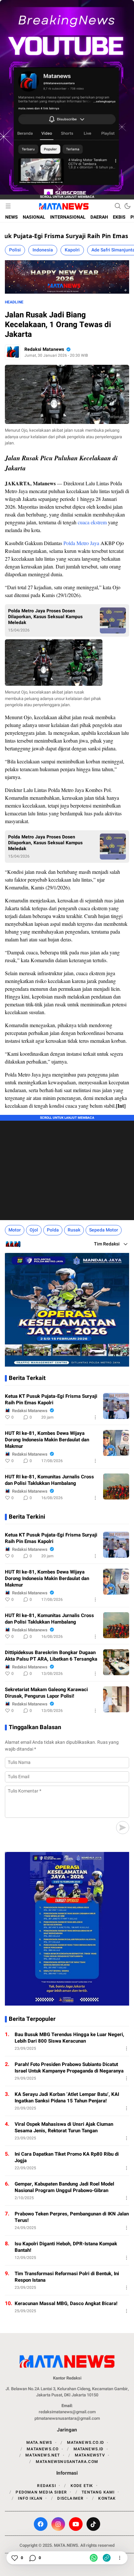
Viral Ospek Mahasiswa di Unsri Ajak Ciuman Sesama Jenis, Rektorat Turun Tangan (64, 2127)
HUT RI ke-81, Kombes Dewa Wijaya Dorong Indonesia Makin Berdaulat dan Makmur (47, 1440)
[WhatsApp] (94, 2558)
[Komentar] (32, 2558)
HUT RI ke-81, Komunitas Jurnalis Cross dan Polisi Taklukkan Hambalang (49, 1480)
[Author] (13, 352)
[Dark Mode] (127, 206)
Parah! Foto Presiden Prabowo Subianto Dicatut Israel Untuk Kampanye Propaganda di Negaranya (69, 2068)
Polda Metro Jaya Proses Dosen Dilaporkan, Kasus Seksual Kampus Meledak (45, 617)
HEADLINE (14, 302)
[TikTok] (93, 2524)
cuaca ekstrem (92, 522)
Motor (15, 1230)
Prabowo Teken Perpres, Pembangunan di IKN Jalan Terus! (72, 2217)
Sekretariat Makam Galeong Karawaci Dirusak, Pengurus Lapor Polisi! (46, 1693)
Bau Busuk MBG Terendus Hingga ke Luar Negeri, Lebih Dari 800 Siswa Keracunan (69, 2038)
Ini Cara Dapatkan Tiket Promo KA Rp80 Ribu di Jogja (67, 2157)
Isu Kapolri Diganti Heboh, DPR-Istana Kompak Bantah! (66, 2247)
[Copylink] (107, 2558)
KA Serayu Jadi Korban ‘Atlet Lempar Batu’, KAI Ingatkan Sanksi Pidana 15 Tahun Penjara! (67, 2098)
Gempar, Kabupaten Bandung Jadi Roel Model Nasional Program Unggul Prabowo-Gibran (64, 2187)
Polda (53, 1230)
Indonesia (43, 250)
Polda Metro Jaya (81, 543)
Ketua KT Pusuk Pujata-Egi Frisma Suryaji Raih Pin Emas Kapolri (51, 1399)
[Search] (118, 206)
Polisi (15, 250)
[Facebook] (41, 2524)
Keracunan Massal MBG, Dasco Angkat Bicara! (66, 2303)
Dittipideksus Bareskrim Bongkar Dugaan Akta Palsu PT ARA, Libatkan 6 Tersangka (51, 1656)
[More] (95, 1417)
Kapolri (72, 250)
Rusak (74, 1230)
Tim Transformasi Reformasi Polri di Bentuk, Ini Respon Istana (67, 2277)
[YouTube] (76, 2524)
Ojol (34, 1230)
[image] (116, 1406)
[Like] (14, 2558)
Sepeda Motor (104, 1230)
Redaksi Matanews (44, 349)
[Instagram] (58, 2524)
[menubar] (8, 206)
